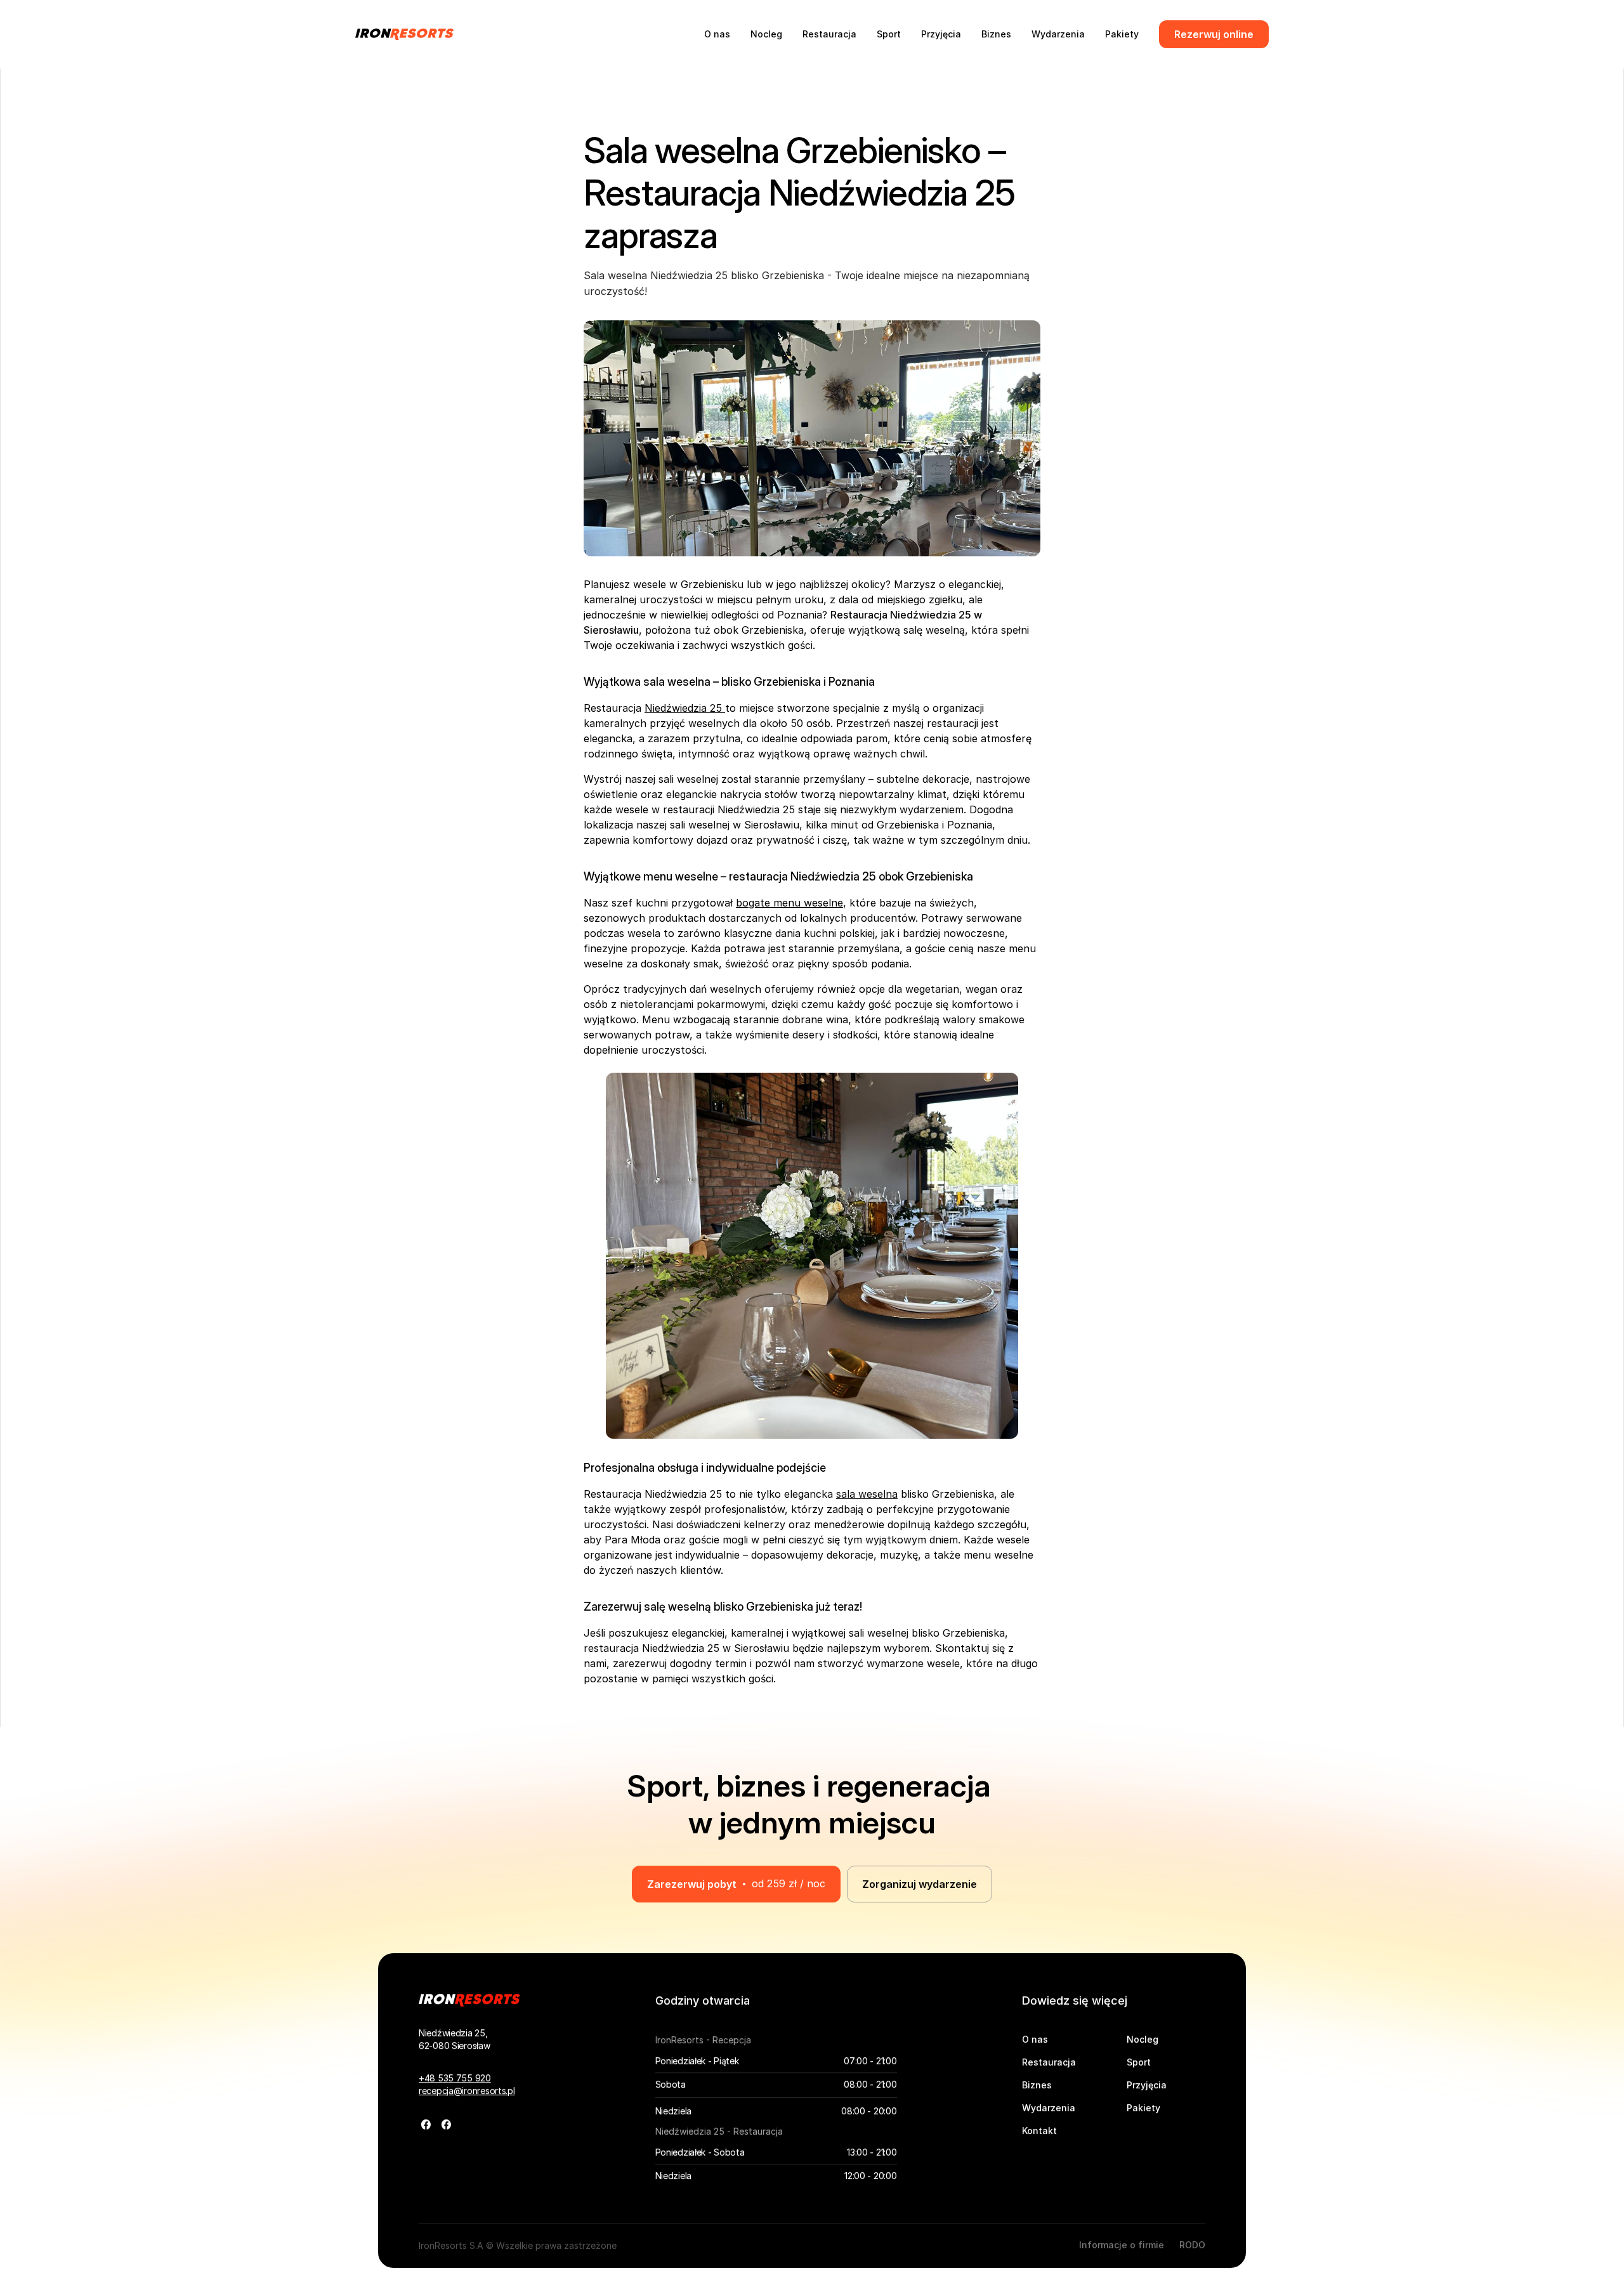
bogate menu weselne (789, 903)
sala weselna (867, 1494)
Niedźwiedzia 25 (685, 708)
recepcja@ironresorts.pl (467, 2091)
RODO (1192, 2245)
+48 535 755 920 (455, 2078)
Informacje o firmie (1122, 2245)
